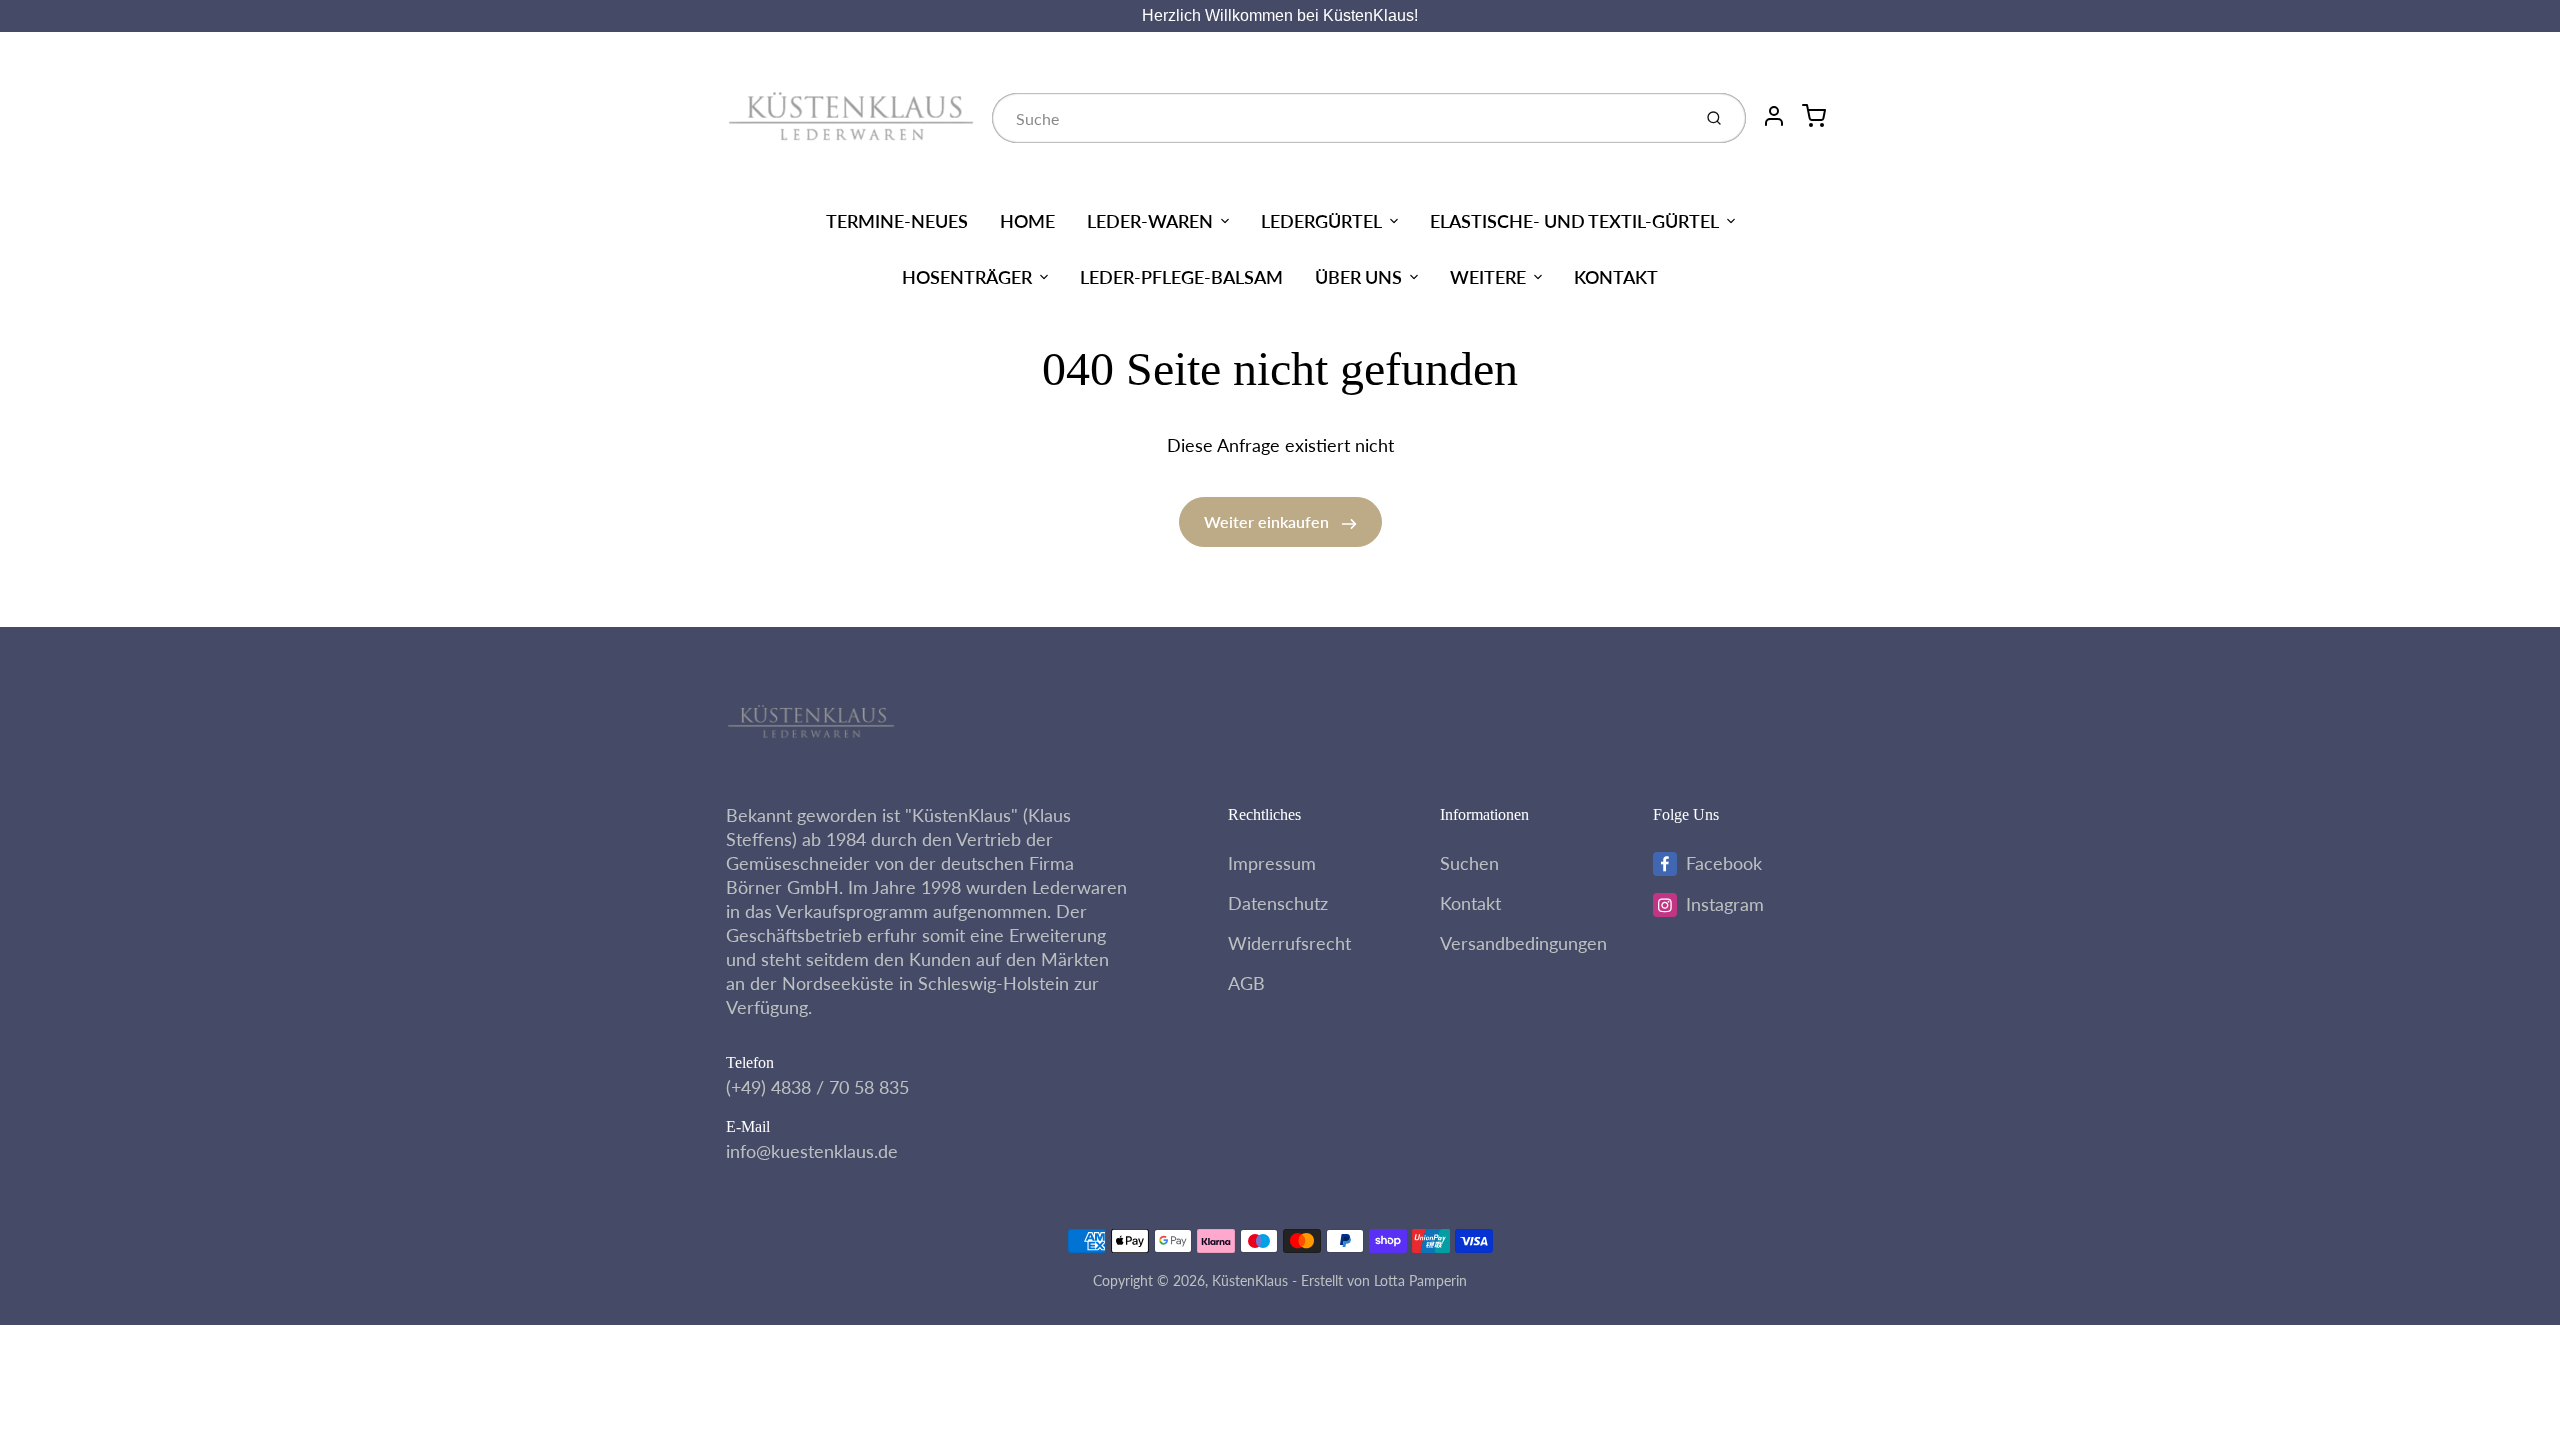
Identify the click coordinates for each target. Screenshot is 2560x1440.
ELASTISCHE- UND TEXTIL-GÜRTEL (1574, 221)
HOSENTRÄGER (967, 277)
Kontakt (1470, 903)
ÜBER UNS (1358, 277)
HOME (1027, 221)
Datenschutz (1278, 903)
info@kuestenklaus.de (812, 1151)
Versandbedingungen (1523, 943)
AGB (1246, 983)
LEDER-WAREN (1150, 221)
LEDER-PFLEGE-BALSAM (1181, 277)
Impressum (1272, 863)
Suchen (1469, 863)
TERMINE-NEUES (897, 221)
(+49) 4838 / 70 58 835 (817, 1087)
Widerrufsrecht (1289, 943)
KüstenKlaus (1250, 1280)
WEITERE (1488, 277)
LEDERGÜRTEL (1321, 221)
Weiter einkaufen (1268, 521)
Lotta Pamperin (1420, 1280)
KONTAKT (1616, 277)
